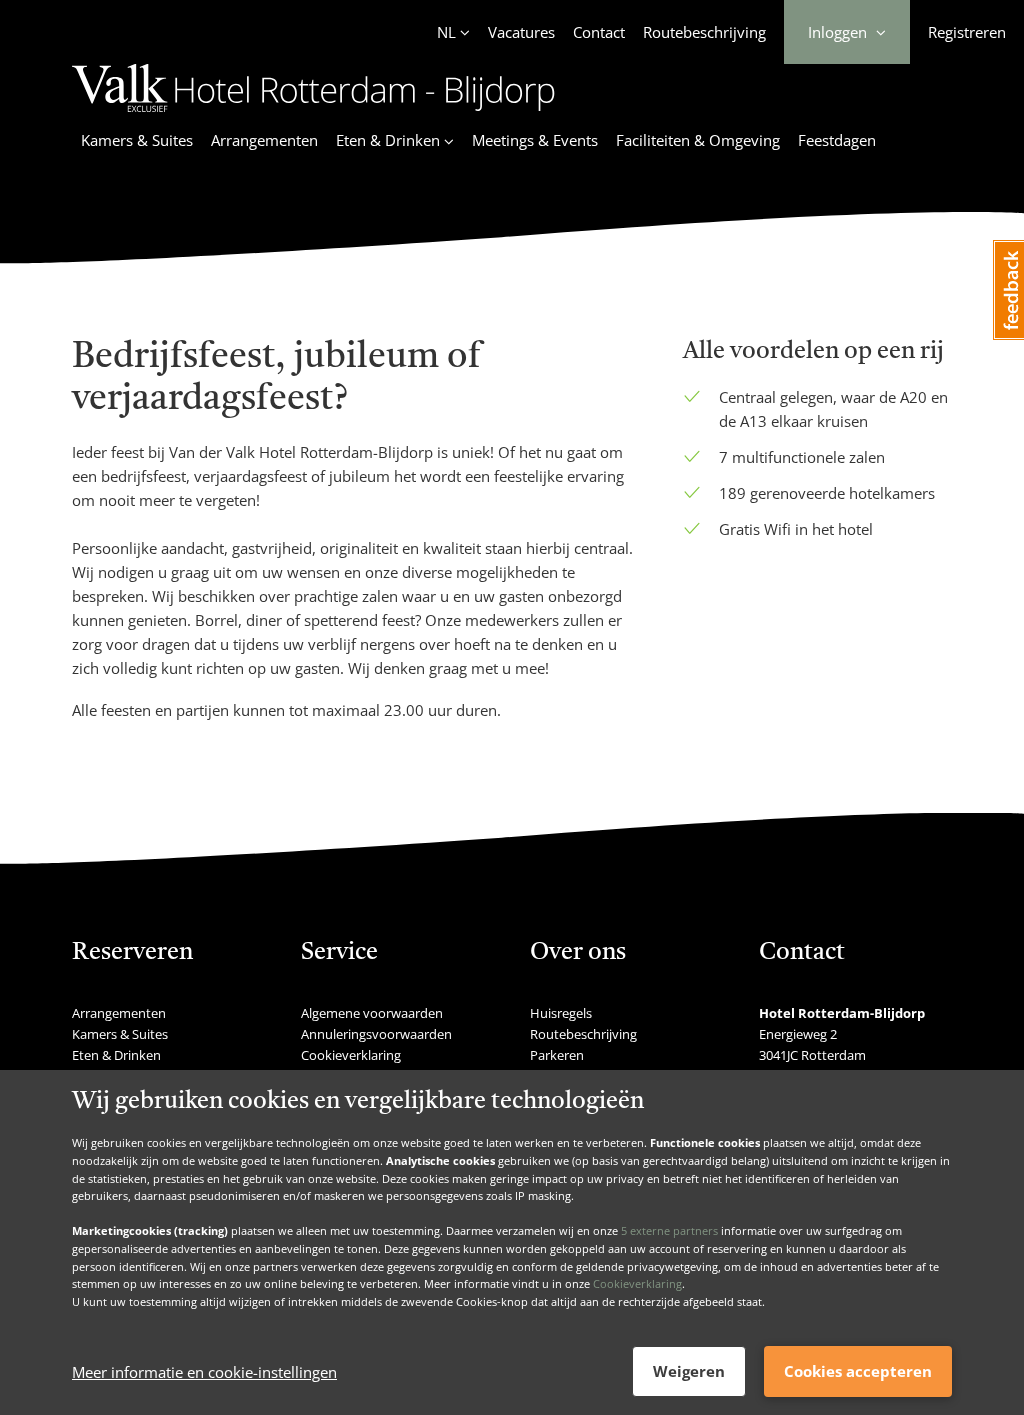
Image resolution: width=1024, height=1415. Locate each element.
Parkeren (557, 1055)
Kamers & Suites (137, 140)
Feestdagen (837, 140)
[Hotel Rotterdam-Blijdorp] (313, 115)
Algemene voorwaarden (372, 1013)
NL (446, 32)
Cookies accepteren (858, 1371)
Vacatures (521, 32)
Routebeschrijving (704, 32)
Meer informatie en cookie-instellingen (204, 1372)
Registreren (967, 32)
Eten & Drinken (116, 1055)
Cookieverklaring (637, 1283)
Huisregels (561, 1013)
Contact (599, 32)
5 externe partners (669, 1230)
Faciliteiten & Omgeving (698, 140)
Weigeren (689, 1371)
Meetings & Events (535, 140)
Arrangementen (264, 140)
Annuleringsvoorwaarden (376, 1034)
